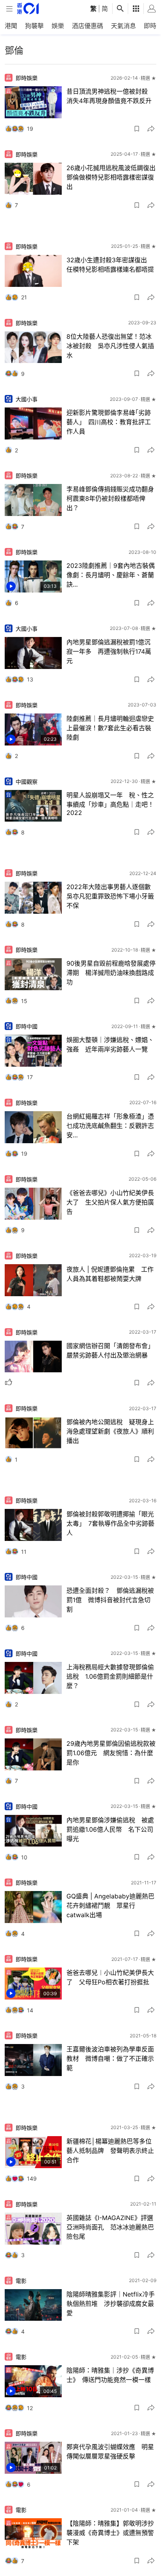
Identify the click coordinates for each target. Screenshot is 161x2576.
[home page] (28, 8)
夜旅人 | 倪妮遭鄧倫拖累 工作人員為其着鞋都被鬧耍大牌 (110, 1274)
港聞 (11, 26)
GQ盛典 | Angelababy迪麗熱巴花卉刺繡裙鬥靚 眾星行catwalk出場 (110, 1905)
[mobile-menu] (9, 9)
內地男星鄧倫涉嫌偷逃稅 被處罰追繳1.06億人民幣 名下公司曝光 (110, 1829)
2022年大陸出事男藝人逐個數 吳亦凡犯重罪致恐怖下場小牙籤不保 (112, 896)
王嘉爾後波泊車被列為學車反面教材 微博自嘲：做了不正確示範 (110, 2058)
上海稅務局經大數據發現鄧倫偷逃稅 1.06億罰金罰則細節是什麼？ (110, 1676)
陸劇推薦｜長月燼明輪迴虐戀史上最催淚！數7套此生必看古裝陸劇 (110, 728)
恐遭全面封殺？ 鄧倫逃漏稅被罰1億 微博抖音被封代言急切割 (110, 1600)
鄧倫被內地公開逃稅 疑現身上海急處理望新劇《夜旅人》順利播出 (110, 1431)
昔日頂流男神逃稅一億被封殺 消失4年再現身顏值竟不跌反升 (110, 96)
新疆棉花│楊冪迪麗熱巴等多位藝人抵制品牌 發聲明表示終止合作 (110, 2151)
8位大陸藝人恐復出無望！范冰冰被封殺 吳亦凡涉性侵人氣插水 (110, 346)
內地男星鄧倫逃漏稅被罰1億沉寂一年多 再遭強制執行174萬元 (109, 651)
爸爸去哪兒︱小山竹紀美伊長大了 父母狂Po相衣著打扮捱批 (110, 1977)
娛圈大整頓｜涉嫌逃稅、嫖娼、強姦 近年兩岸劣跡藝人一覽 (110, 1044)
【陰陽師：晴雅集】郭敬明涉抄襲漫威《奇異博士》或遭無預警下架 (110, 2533)
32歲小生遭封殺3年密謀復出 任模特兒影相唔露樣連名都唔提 (110, 265)
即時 (150, 26)
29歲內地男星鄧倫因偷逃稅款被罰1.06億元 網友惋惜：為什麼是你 (111, 1753)
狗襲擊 (34, 26)
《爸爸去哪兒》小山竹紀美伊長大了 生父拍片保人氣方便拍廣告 (110, 1202)
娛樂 (58, 26)
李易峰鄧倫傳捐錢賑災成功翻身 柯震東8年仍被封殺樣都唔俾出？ (112, 498)
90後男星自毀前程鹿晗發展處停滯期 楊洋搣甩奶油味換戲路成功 (111, 973)
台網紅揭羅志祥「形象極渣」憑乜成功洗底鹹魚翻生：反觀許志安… (110, 1126)
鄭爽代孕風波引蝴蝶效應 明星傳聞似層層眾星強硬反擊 (110, 2451)
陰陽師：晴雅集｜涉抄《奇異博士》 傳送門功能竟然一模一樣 (110, 2375)
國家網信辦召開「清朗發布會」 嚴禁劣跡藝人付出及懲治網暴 (112, 1350)
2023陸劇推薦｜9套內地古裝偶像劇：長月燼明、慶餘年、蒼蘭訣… (111, 575)
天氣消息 (123, 26)
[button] (137, 129)
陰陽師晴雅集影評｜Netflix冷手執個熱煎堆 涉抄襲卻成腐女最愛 (111, 2304)
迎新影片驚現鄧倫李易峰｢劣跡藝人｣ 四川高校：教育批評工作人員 (109, 422)
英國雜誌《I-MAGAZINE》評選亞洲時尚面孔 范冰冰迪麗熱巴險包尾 (110, 2227)
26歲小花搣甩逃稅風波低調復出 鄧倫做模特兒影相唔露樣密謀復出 (112, 177)
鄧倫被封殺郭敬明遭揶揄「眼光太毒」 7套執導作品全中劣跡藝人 (110, 1523)
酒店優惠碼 (88, 26)
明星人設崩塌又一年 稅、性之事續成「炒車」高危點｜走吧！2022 (110, 804)
